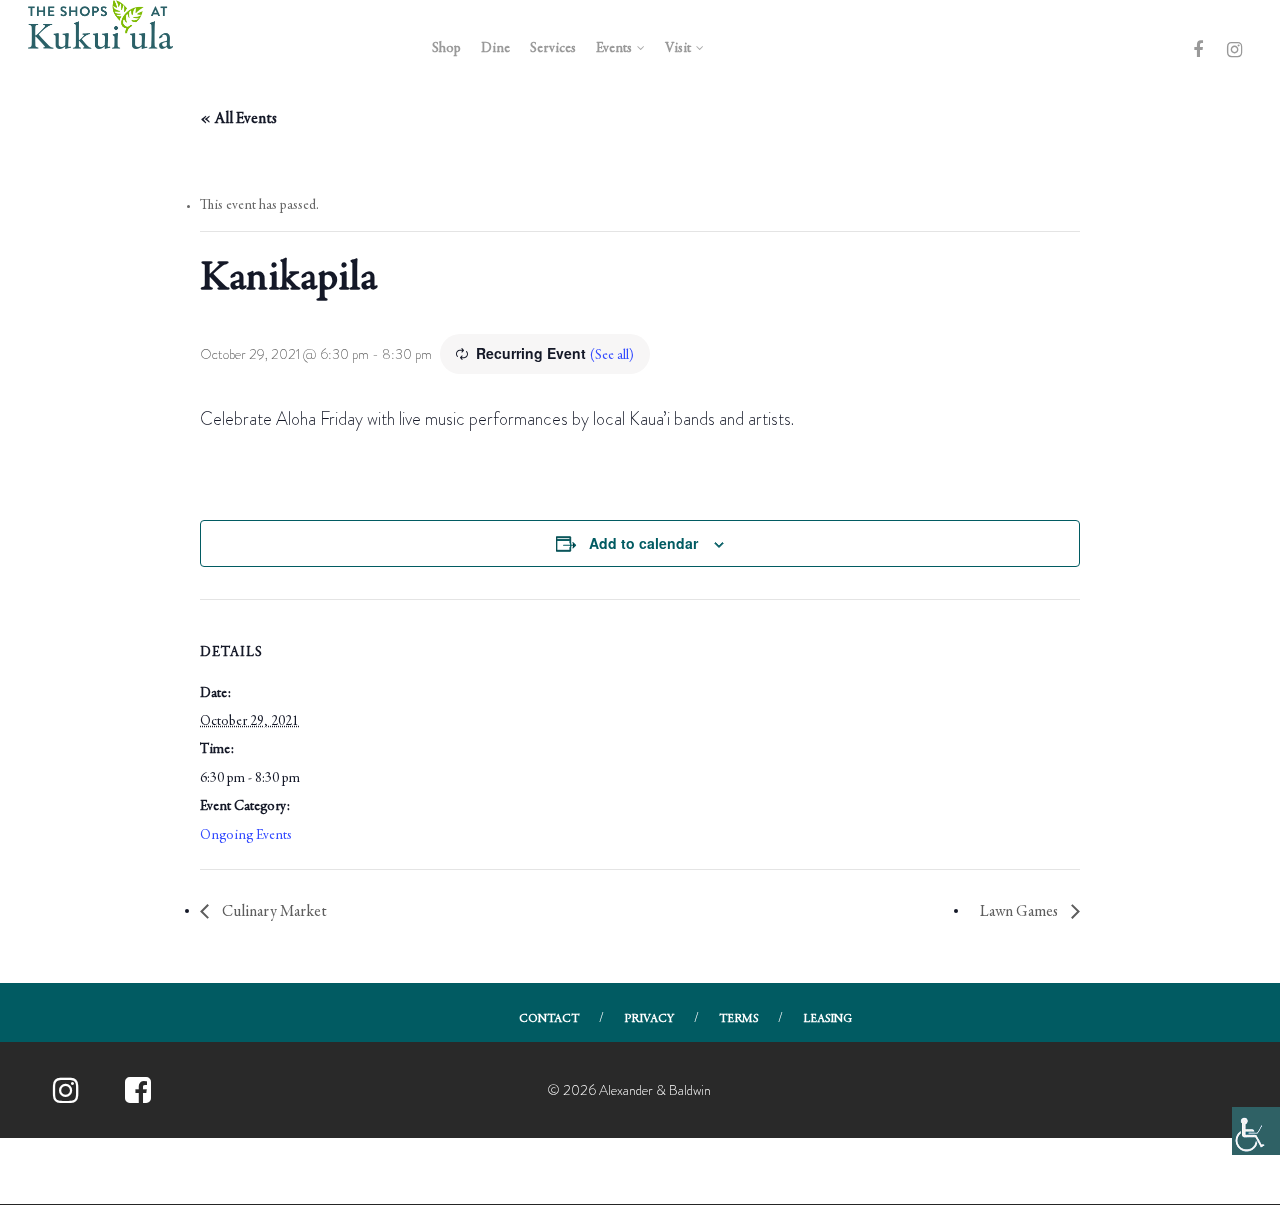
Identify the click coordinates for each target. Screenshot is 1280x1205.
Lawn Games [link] (1020, 912)
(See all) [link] (612, 356)
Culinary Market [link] (273, 912)
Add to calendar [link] (643, 543)
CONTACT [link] (549, 1019)
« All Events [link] (238, 119)
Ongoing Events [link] (246, 836)
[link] (1256, 1131)
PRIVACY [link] (649, 1019)
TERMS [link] (738, 1019)
